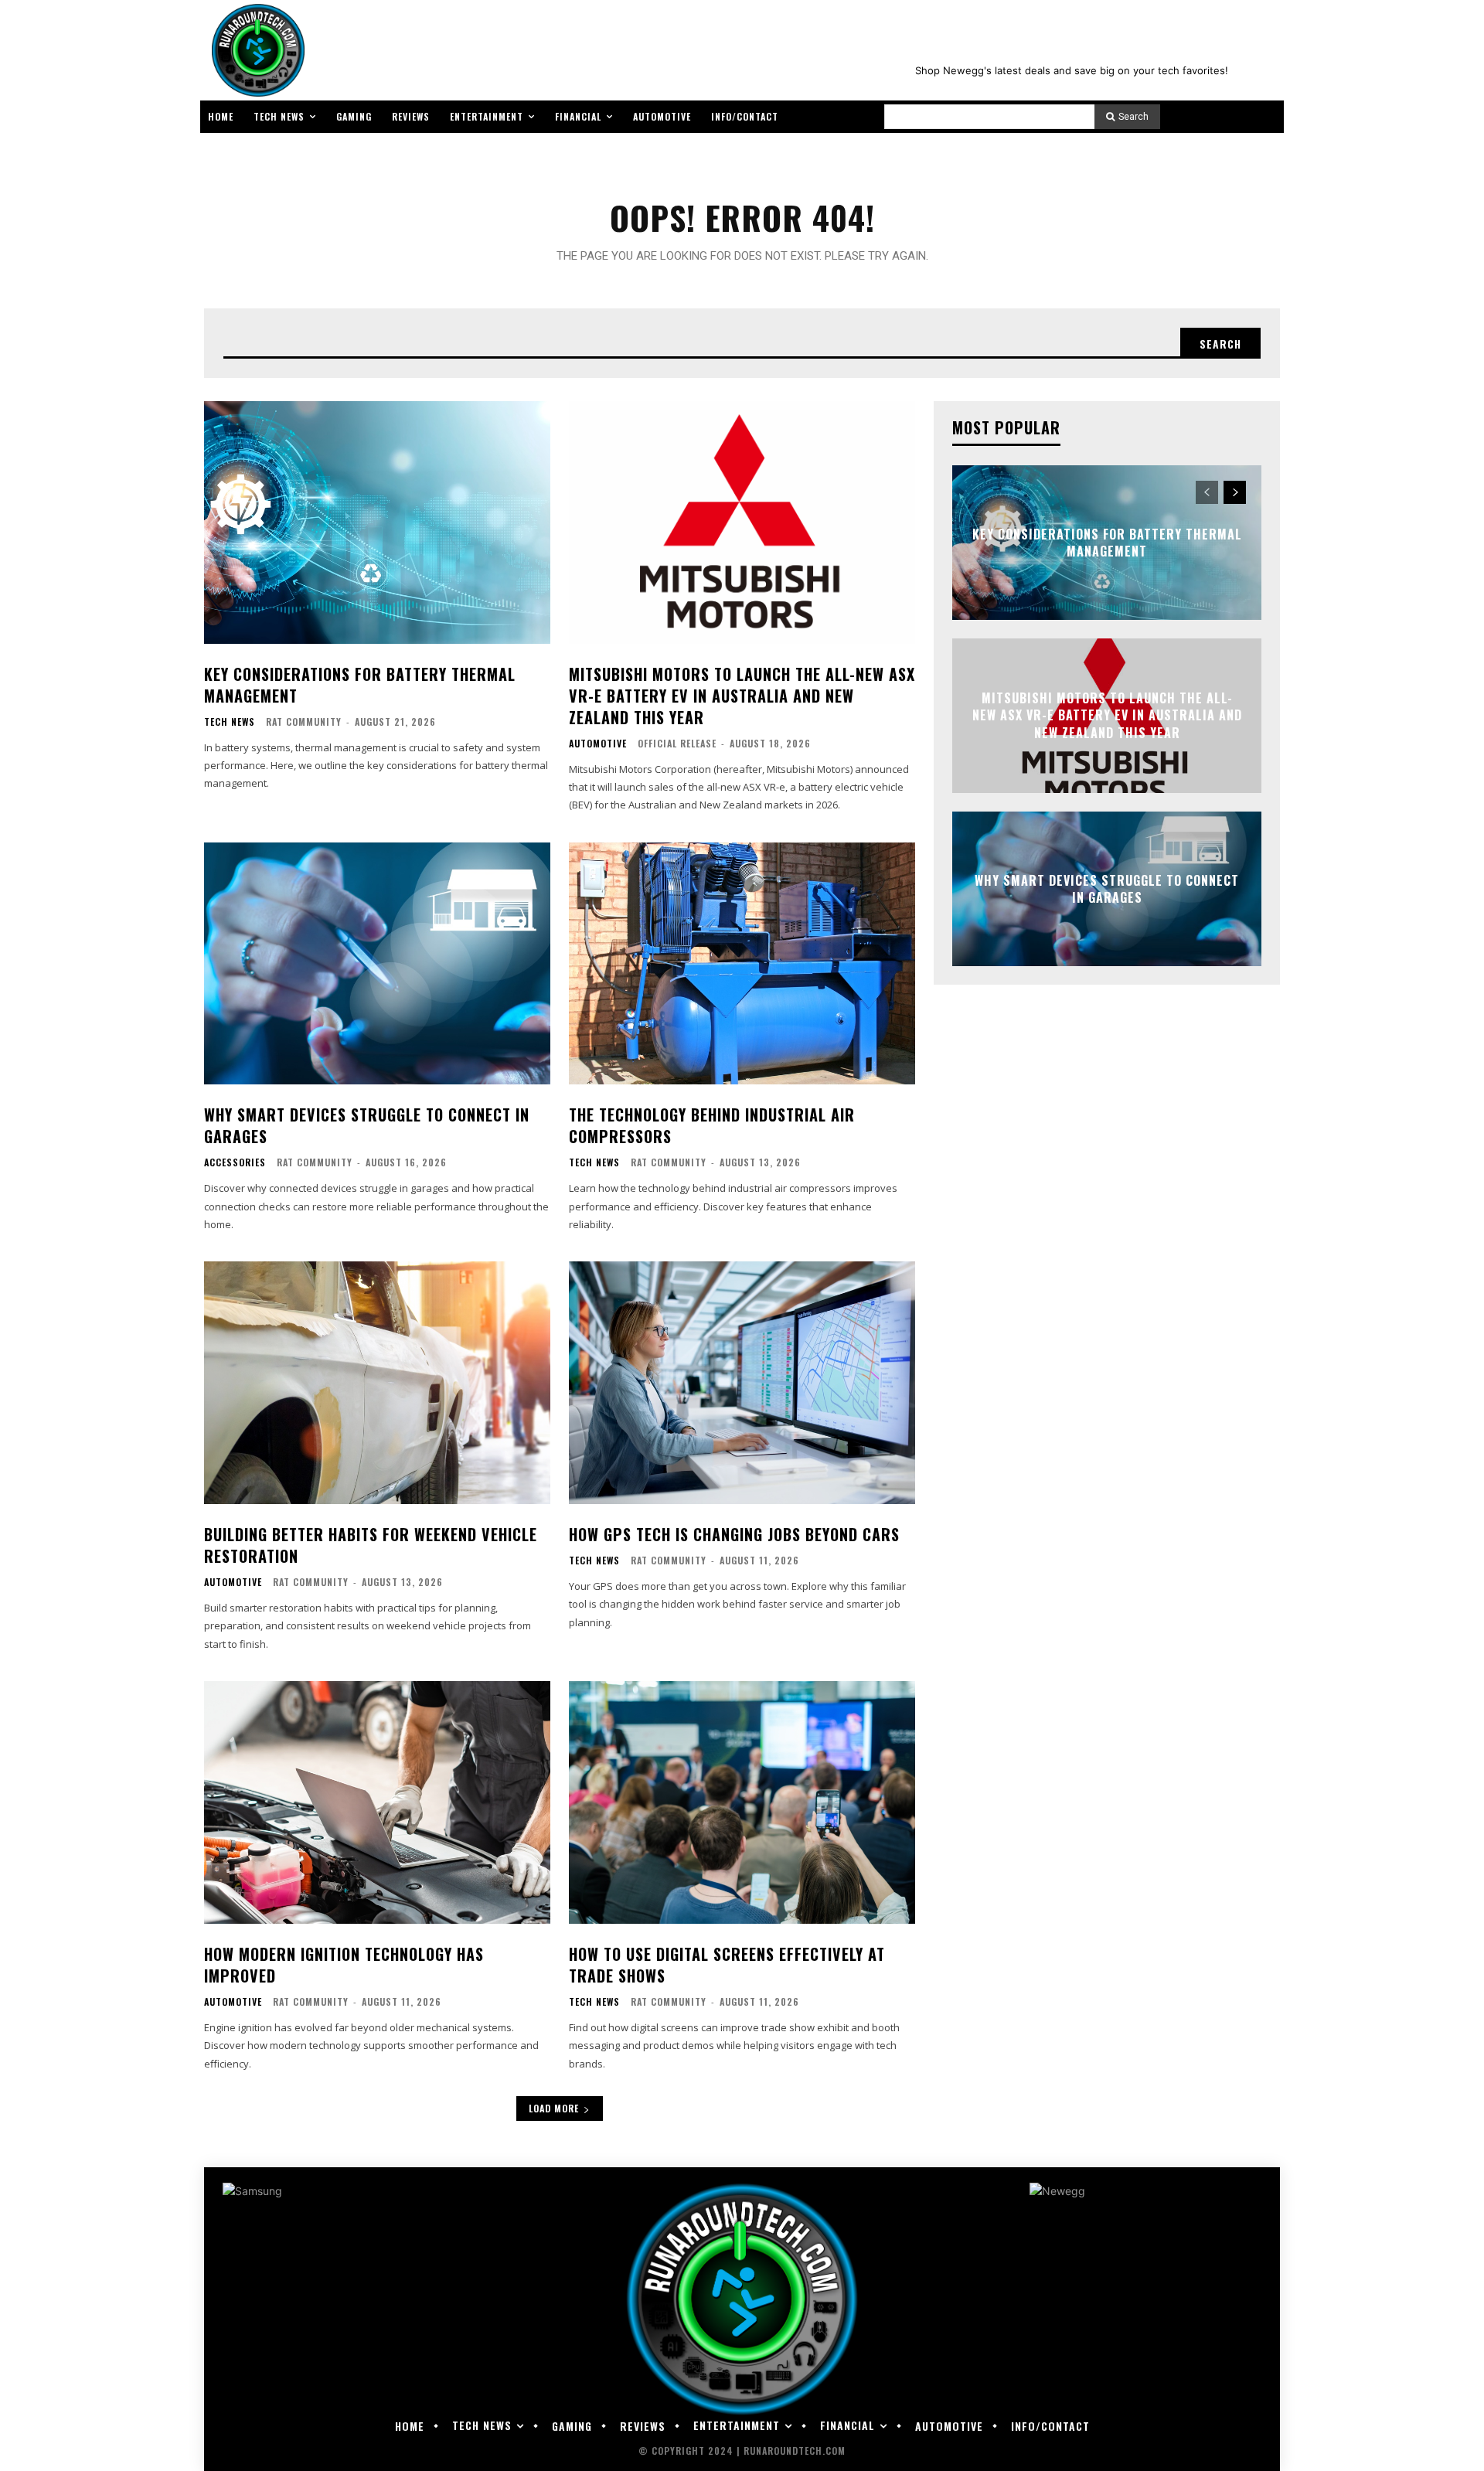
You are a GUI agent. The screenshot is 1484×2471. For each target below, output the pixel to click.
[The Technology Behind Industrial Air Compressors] (742, 964)
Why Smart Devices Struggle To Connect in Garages (367, 1125)
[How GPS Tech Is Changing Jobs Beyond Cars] (742, 1383)
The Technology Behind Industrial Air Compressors (712, 1125)
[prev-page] (1207, 492)
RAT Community (304, 722)
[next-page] (1235, 492)
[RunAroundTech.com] (255, 50)
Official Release (677, 743)
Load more (554, 2108)
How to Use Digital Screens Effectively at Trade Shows (727, 1965)
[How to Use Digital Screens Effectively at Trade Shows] (742, 1802)
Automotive (598, 744)
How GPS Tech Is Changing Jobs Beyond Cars (734, 1534)
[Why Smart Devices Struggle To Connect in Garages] (377, 964)
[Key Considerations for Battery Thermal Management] (377, 522)
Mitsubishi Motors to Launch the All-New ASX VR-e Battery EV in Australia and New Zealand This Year (742, 696)
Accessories (235, 1162)
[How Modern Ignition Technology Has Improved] (377, 1802)
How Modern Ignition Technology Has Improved (344, 1965)
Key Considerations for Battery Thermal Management (360, 685)
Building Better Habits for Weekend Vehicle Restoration (371, 1545)
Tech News (230, 722)
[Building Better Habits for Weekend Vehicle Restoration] (377, 1383)
